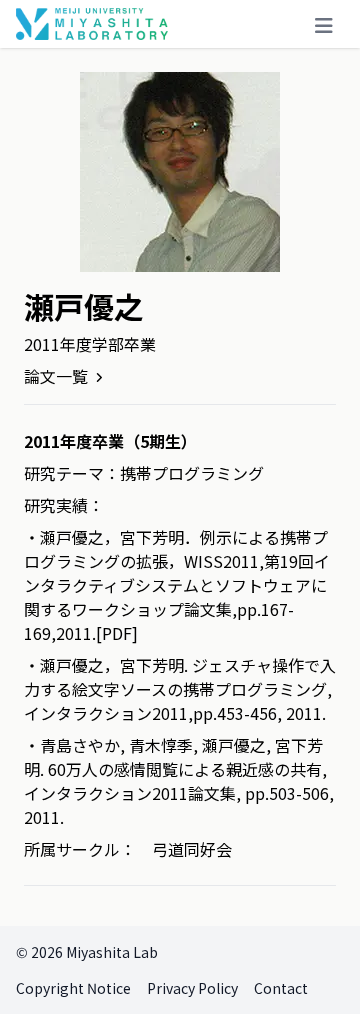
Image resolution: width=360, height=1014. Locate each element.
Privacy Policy (192, 988)
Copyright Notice (73, 988)
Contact (281, 988)
